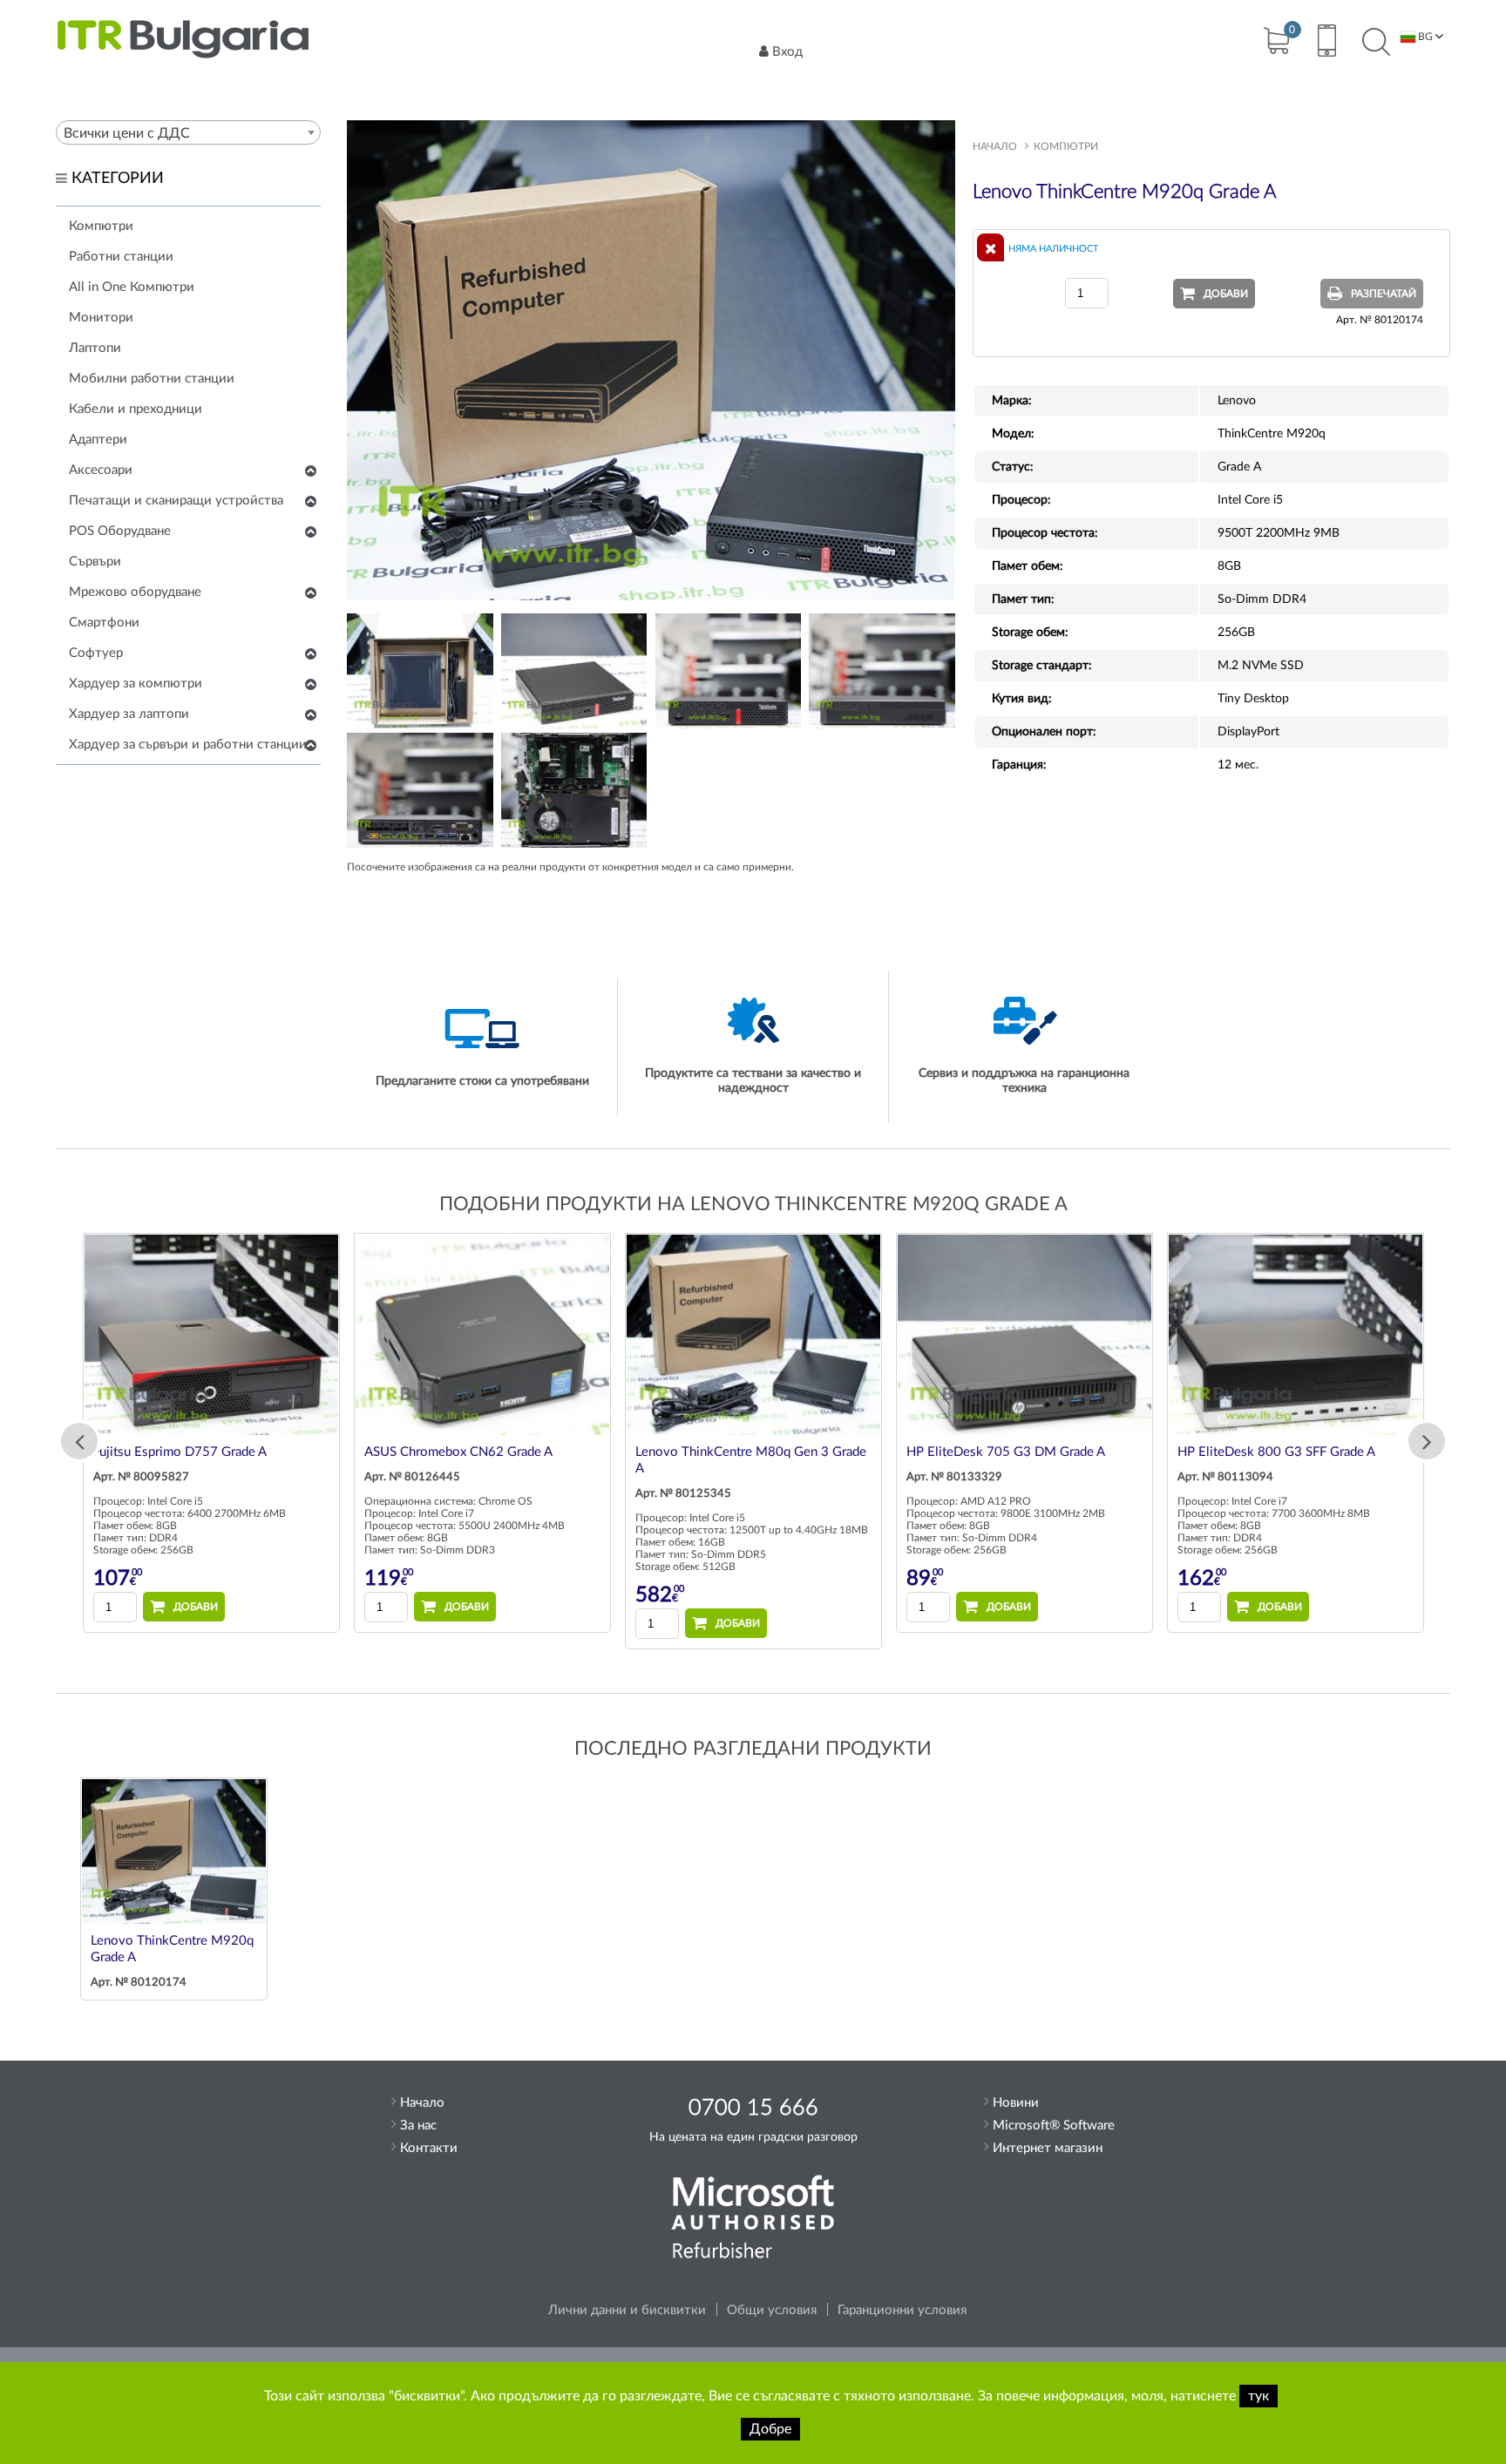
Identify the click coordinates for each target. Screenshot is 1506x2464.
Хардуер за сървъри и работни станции (188, 745)
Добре (770, 2429)
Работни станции (121, 257)
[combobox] (188, 132)
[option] (211, 1432)
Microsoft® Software (1054, 2126)
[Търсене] (1376, 43)
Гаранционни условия (902, 2310)
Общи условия (772, 2310)
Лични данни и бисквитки (627, 2310)
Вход (787, 52)
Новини (1016, 2103)
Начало (995, 146)
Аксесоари (101, 470)
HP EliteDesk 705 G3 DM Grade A (1006, 1452)
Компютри (101, 226)
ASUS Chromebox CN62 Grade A (458, 1452)
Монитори (101, 318)
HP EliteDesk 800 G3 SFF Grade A (1276, 1452)
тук (1258, 2396)
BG (1424, 37)
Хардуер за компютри (136, 684)
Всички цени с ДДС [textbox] (127, 133)
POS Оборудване (120, 531)
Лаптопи (95, 348)
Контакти (429, 2148)
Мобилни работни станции (152, 379)
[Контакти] (1326, 43)
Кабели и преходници (136, 409)
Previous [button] (79, 1441)
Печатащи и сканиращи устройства (176, 501)
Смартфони (104, 623)
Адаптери (98, 440)
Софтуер (96, 653)
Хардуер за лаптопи (129, 714)
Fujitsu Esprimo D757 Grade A (180, 1452)
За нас (418, 2126)
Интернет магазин (1048, 2148)
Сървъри (95, 562)
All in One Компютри (132, 287)
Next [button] (1427, 1441)
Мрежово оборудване (135, 592)
